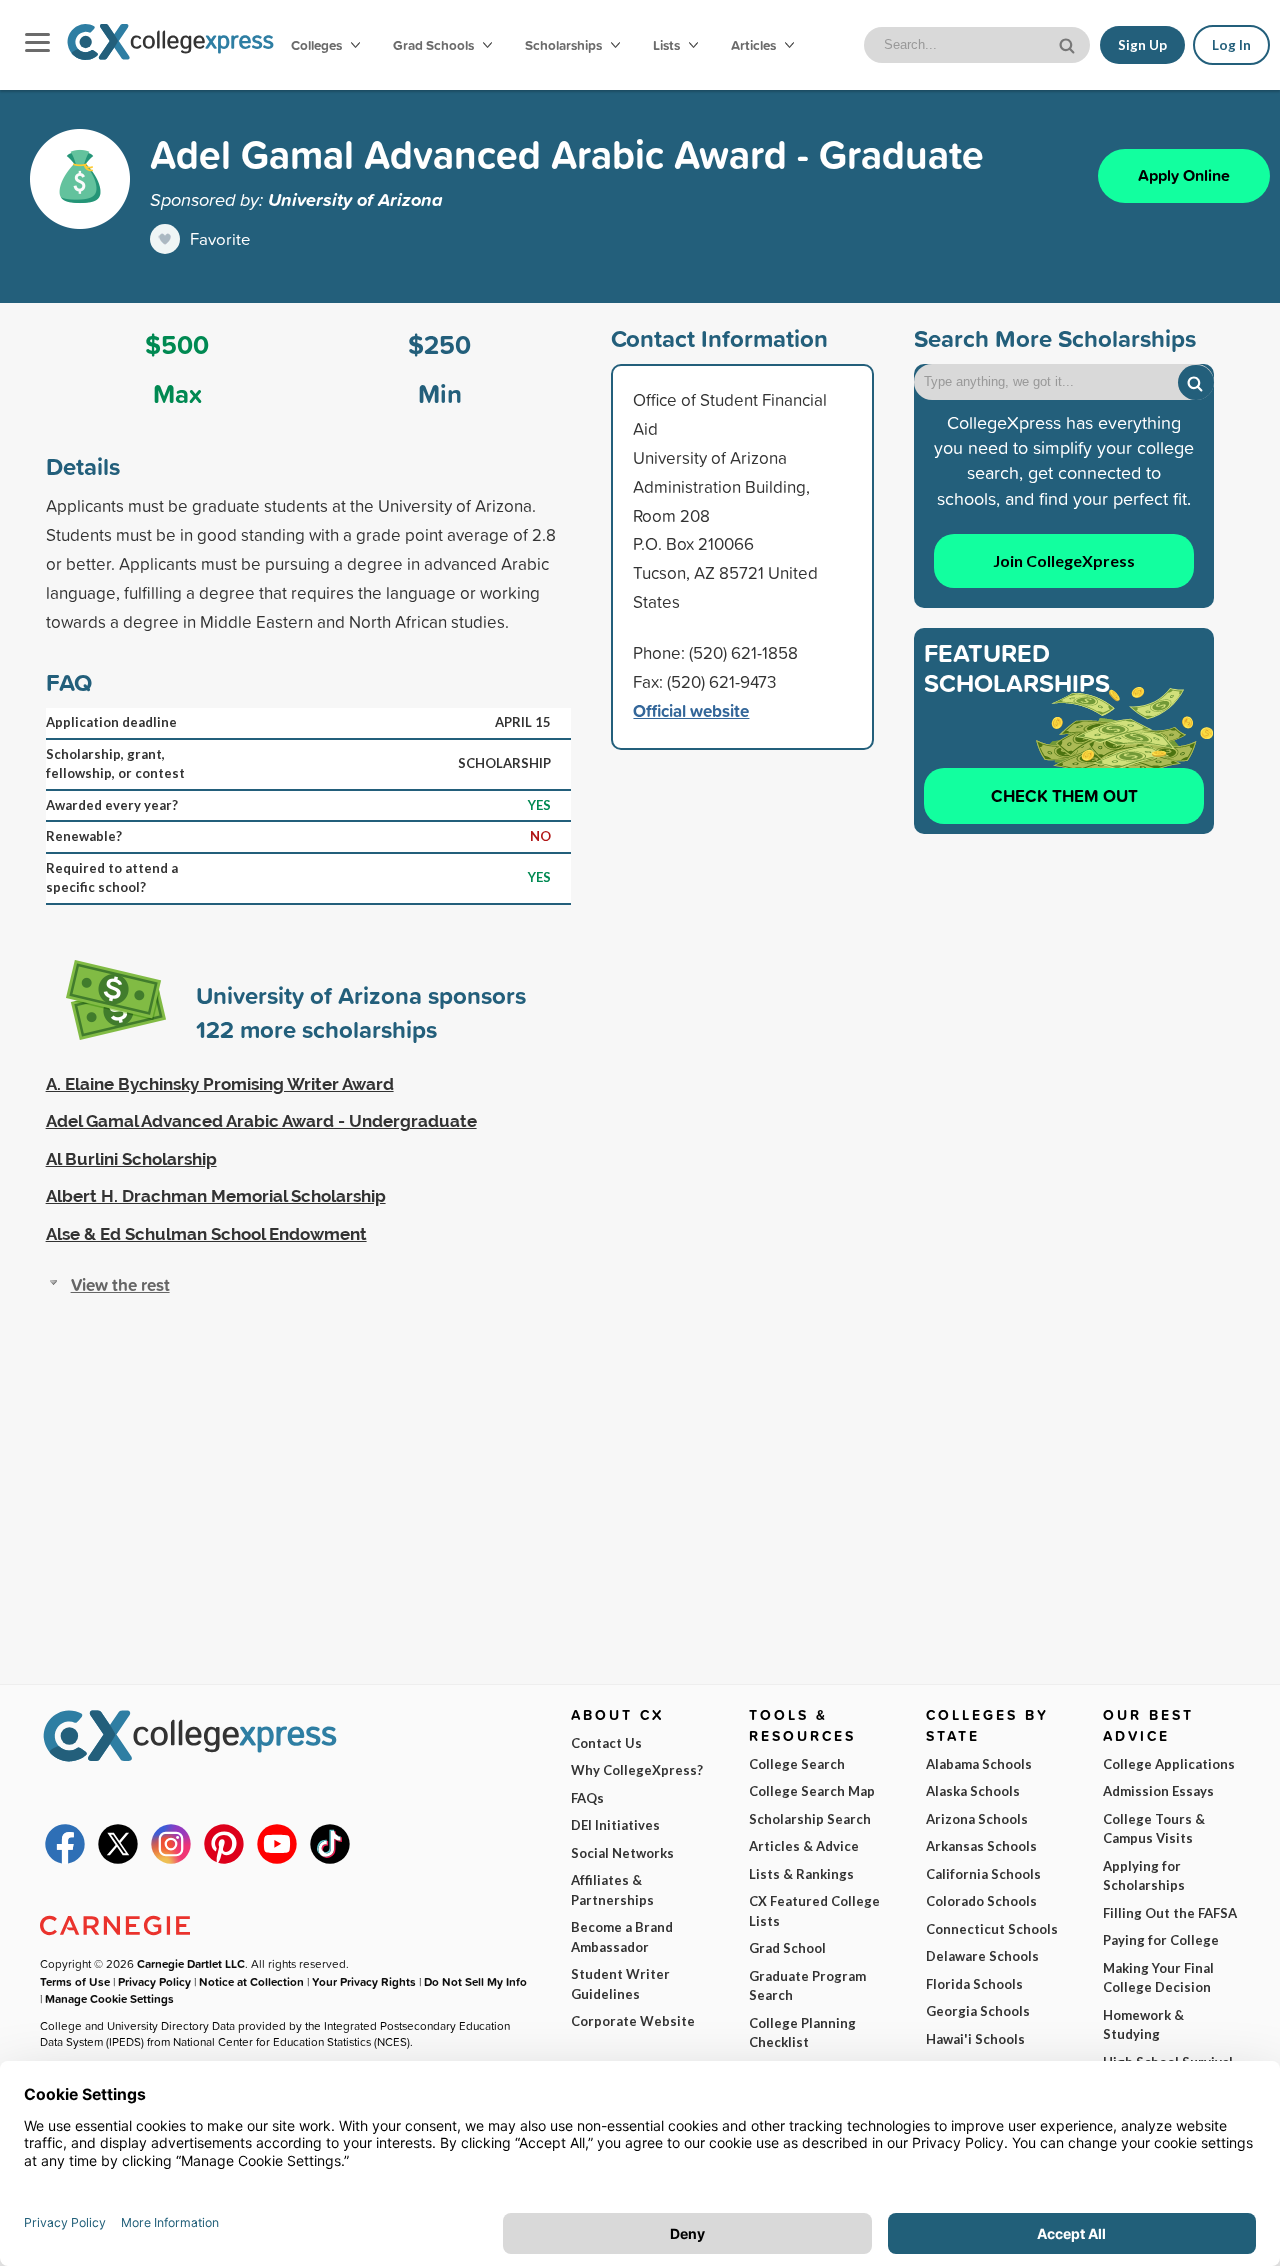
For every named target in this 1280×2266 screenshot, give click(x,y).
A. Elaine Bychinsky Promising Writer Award (220, 1084)
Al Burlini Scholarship (131, 1159)
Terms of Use (75, 1981)
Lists (668, 45)
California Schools (983, 1874)
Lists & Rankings (801, 1874)
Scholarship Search (810, 1819)
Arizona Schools (977, 1819)
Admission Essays (1158, 1791)
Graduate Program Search (807, 1986)
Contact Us (606, 1743)
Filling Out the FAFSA (1170, 1913)
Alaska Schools (973, 1791)
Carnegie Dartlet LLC (191, 1963)
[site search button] (1069, 43)
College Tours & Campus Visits (1154, 1829)
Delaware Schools (982, 1956)
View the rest (120, 1284)
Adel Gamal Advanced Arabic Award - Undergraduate (261, 1121)
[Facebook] (65, 1859)
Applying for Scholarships (1144, 1876)
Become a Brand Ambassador (622, 1937)
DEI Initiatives (615, 1825)
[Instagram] (171, 1859)
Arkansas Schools (981, 1846)
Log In (1231, 45)
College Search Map (812, 1791)
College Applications (1169, 1764)
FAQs (587, 1798)
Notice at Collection (251, 1981)
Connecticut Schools (992, 1929)
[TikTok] (330, 1859)
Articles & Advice (804, 1846)
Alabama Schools (979, 1764)
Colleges (316, 45)
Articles (755, 45)
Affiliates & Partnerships (612, 1890)
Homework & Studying (1143, 2025)
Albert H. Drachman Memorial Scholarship (216, 1196)
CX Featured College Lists (814, 1911)
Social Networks (622, 1853)
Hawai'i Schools (975, 2039)
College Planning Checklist (802, 2033)
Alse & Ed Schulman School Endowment (206, 1234)
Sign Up (1142, 45)
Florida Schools (974, 1984)
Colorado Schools (981, 1901)
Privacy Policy (154, 1981)
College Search (797, 1764)
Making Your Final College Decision (1158, 1978)
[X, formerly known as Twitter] (118, 1859)
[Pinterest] (224, 1859)
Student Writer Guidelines (620, 1984)
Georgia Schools (978, 2011)
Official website (691, 710)
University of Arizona (355, 199)
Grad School (787, 1948)
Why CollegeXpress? (637, 1770)
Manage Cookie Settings (109, 1998)
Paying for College (1161, 1940)
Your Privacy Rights (364, 1981)
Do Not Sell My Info (475, 1981)
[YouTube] (277, 1859)
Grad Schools (435, 45)
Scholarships (565, 45)
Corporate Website (633, 2021)
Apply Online (1184, 175)
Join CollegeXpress (1064, 560)
